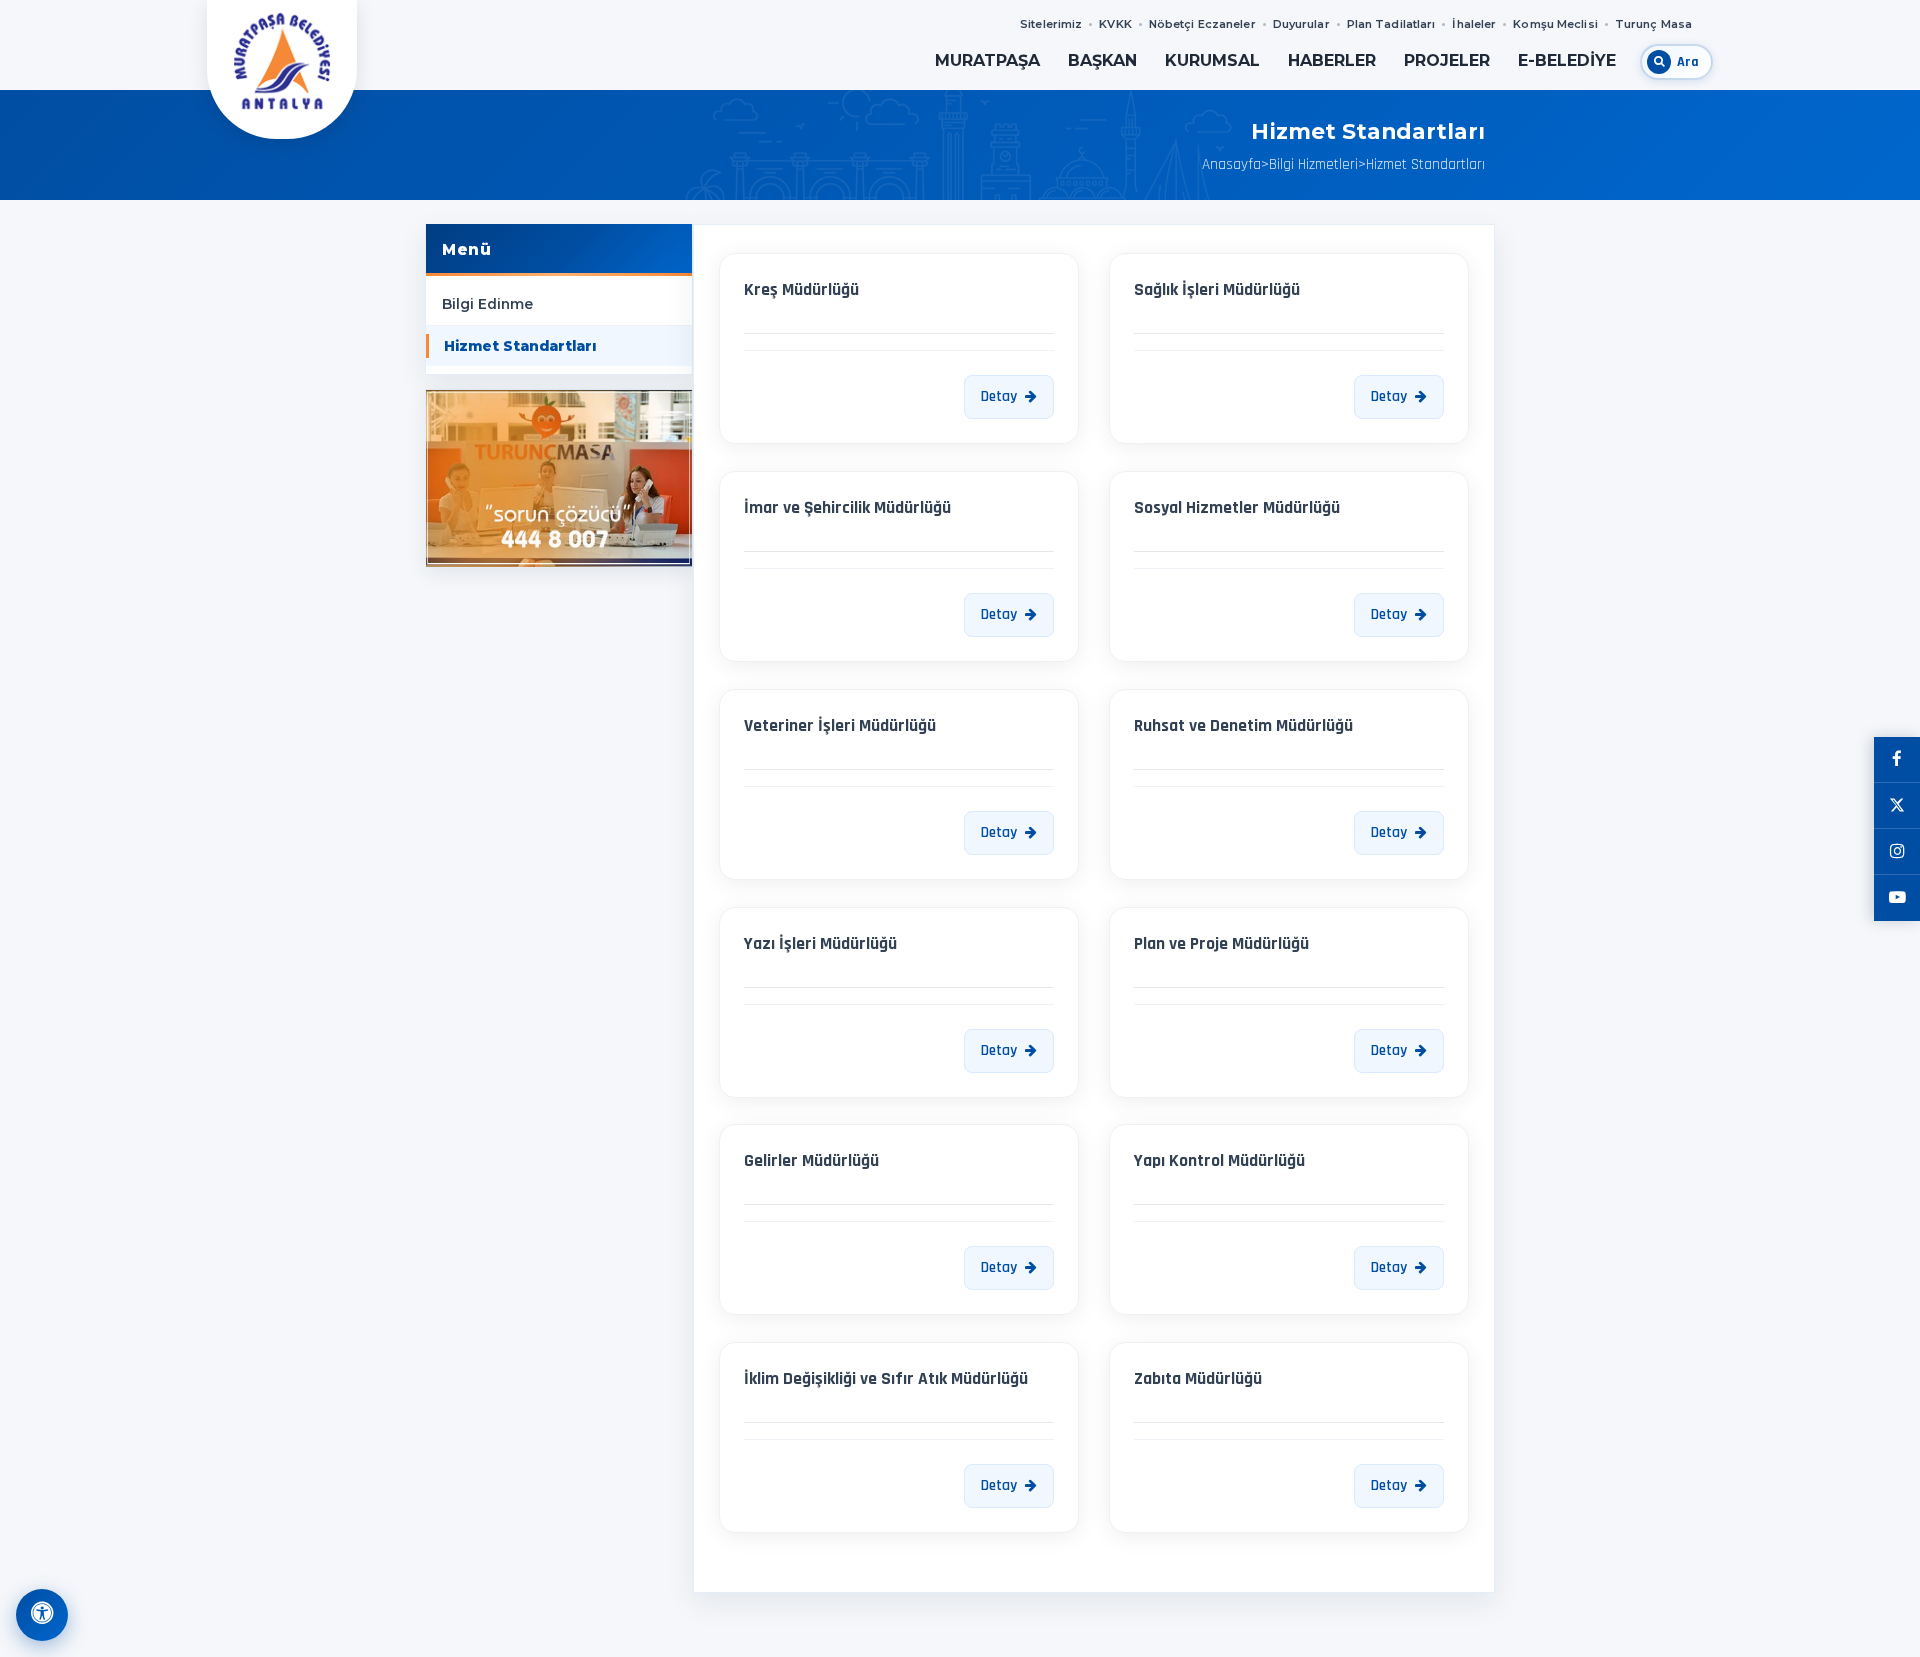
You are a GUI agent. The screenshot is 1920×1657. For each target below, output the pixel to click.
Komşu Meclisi (1555, 24)
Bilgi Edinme (487, 304)
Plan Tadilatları (1391, 24)
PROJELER (1447, 60)
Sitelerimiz (1051, 24)
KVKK (1115, 24)
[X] (1897, 806)
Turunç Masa (1653, 24)
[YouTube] (1897, 898)
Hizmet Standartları (520, 346)
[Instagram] (1897, 852)
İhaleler (1474, 24)
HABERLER (1332, 60)
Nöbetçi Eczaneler (1202, 24)
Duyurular (1301, 24)
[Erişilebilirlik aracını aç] (42, 1615)
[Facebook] (1897, 760)
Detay (999, 396)
